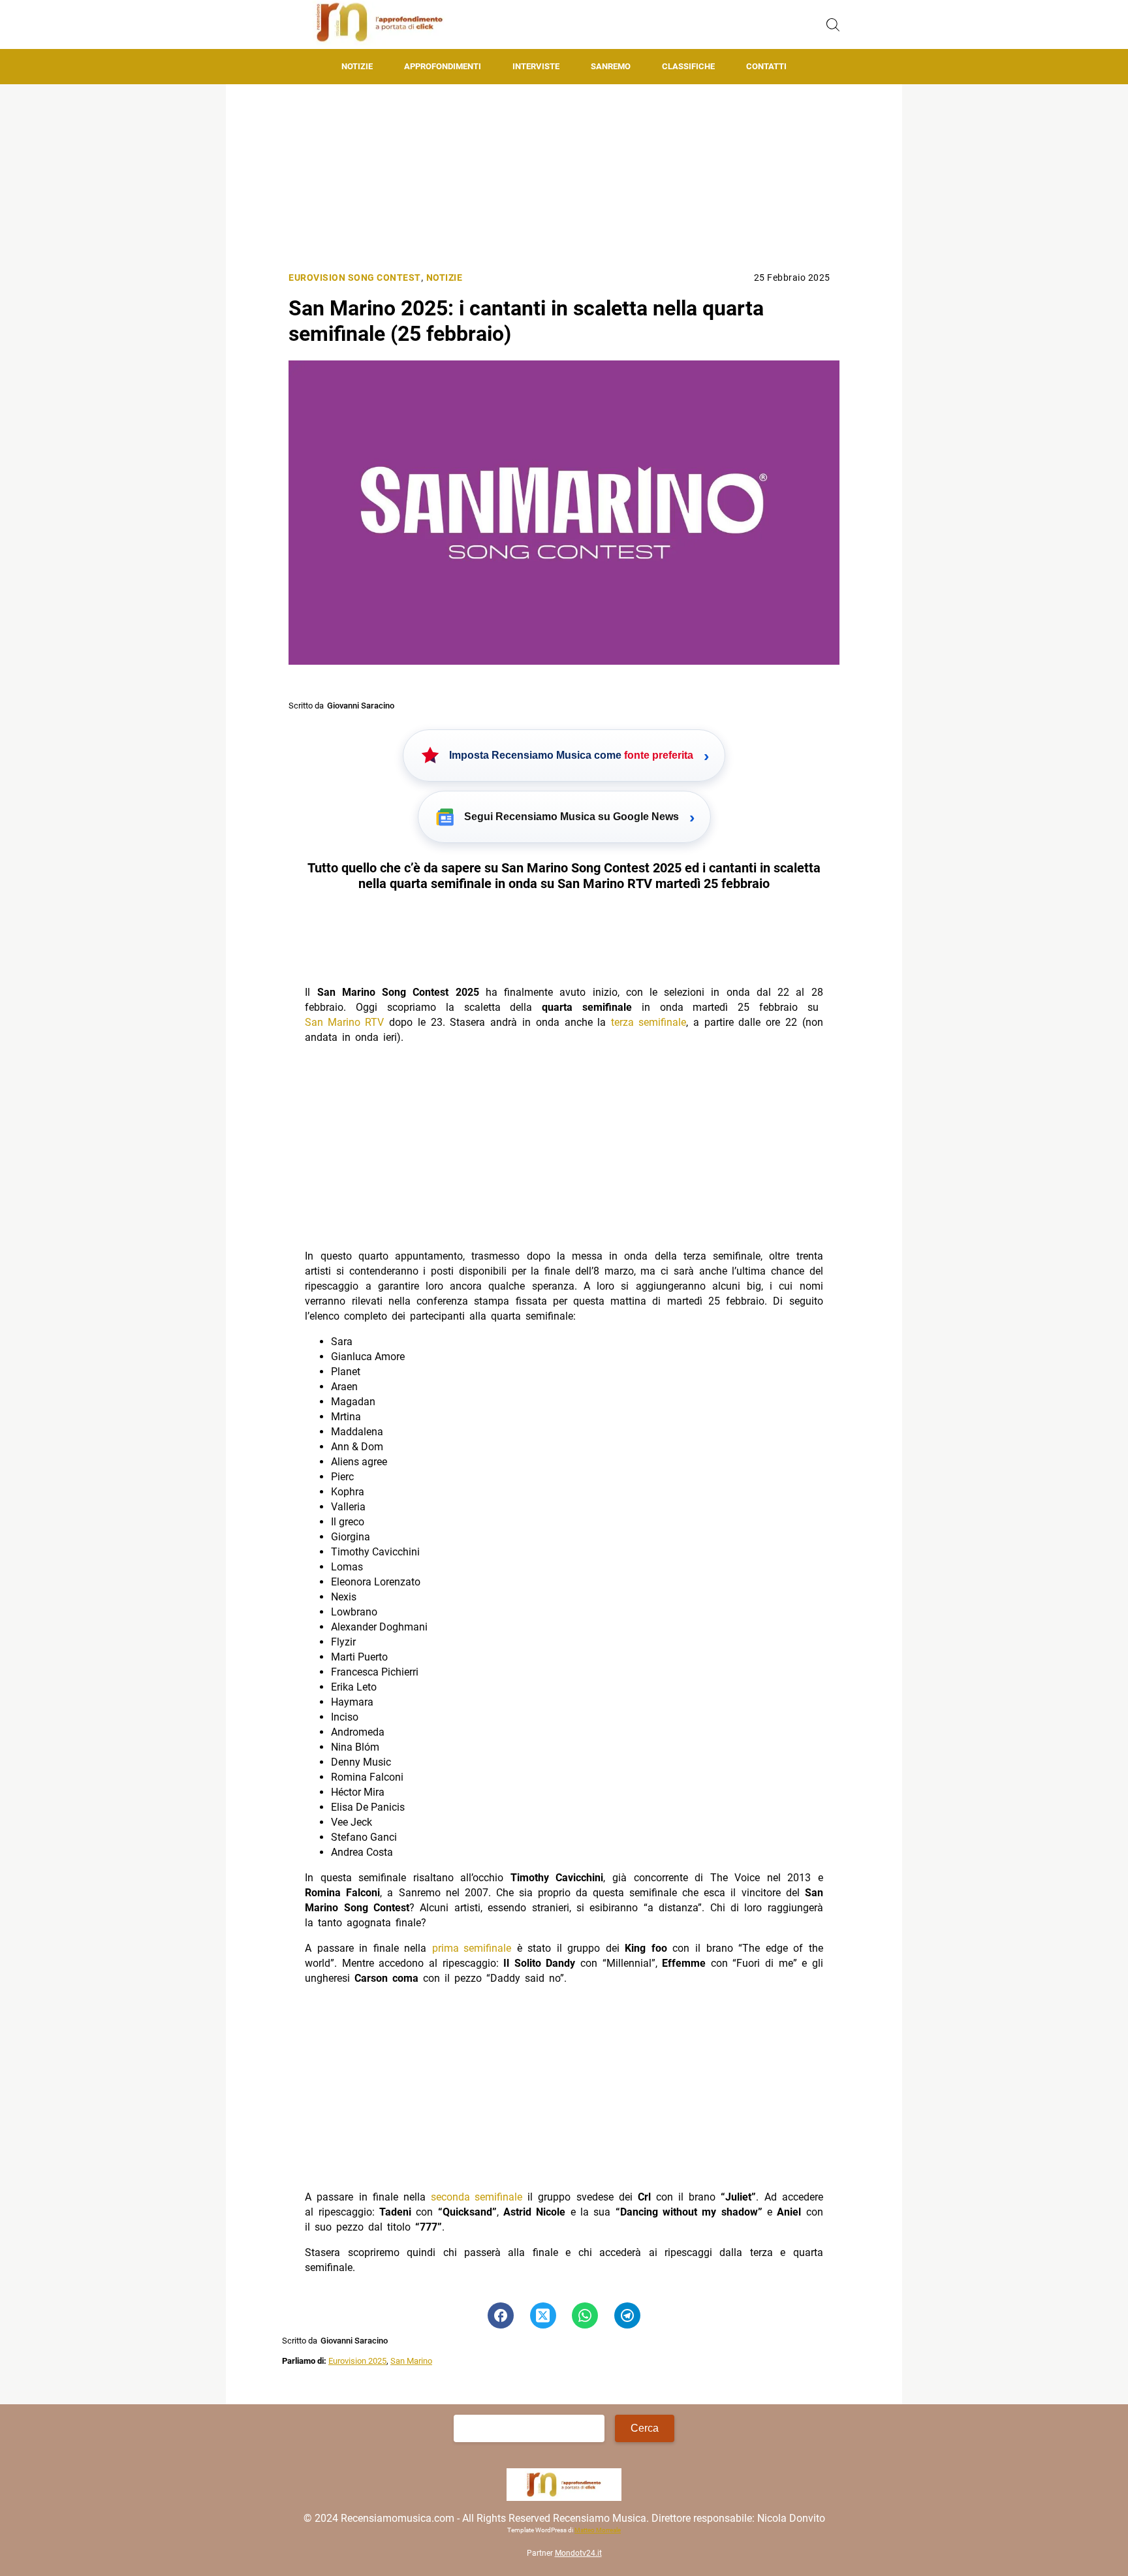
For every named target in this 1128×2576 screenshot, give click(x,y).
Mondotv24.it (578, 2554)
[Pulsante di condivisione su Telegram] (627, 2315)
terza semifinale (649, 1022)
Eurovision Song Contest (355, 278)
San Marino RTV (344, 1022)
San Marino (411, 2361)
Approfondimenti (443, 66)
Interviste (536, 66)
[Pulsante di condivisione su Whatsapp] (585, 2315)
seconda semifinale (477, 2197)
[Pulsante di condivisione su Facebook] (501, 2315)
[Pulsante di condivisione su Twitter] (543, 2315)
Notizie (357, 66)
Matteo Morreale (598, 2531)
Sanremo (611, 66)
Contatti (766, 66)
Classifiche (688, 66)
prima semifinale (472, 1948)
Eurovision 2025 (357, 2361)
